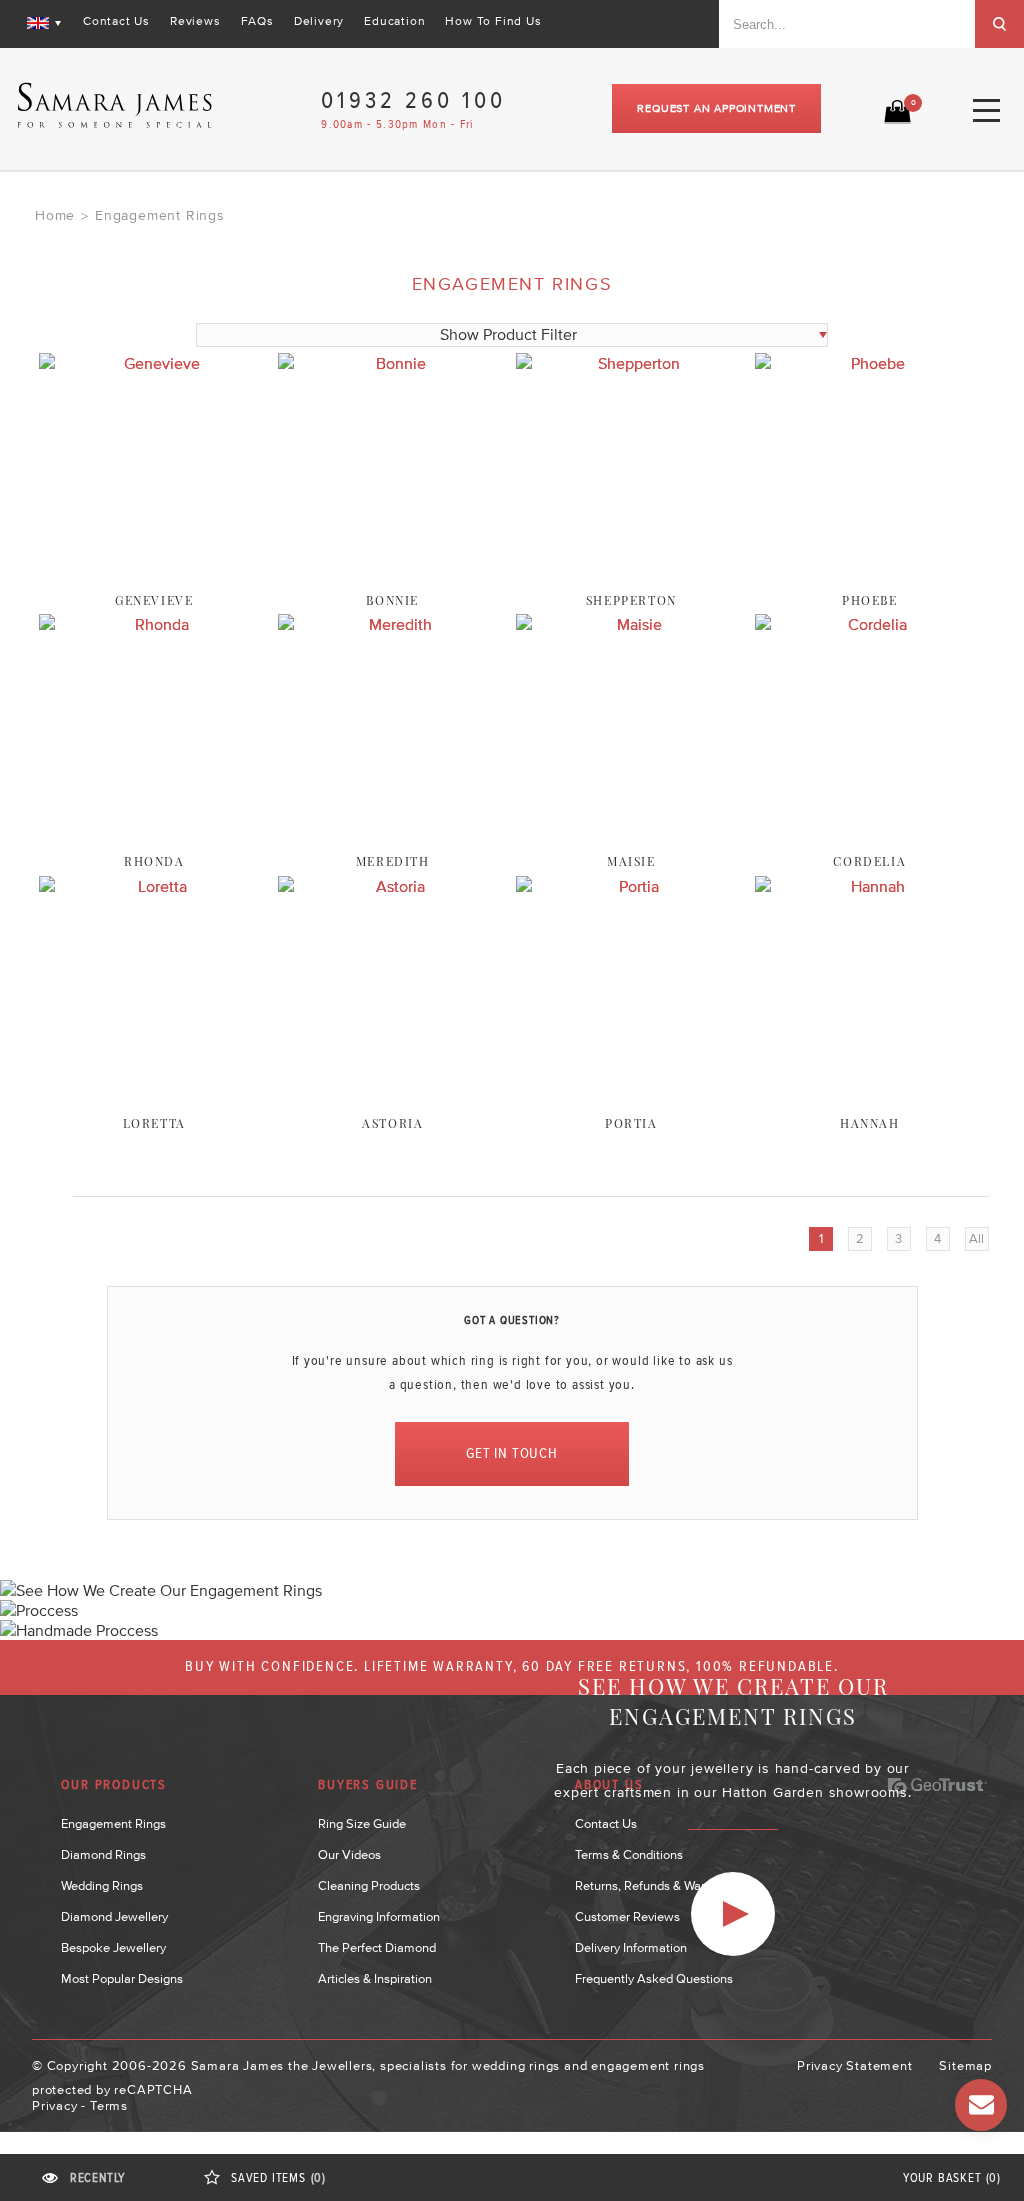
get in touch (512, 1453)
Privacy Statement (855, 2065)
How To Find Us (493, 21)
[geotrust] (937, 1786)
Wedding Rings (102, 1885)
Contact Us (116, 21)
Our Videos (349, 1854)
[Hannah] (870, 1100)
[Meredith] (393, 838)
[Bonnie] (393, 577)
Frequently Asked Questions (654, 1978)
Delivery (319, 21)
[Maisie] (631, 838)
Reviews (195, 21)
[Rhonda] (154, 838)
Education (394, 21)
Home (55, 215)
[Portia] (631, 1100)
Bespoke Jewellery (113, 1947)
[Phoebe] (870, 577)
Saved (278, 2178)
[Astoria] (393, 1100)
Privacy (55, 2105)
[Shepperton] (631, 577)
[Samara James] (115, 105)
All (976, 1238)
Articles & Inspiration (375, 1978)
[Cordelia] (870, 838)
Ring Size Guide (362, 1823)
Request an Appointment (716, 108)
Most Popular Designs (122, 1978)
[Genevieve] (154, 577)
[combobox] (847, 24)
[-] (733, 1914)
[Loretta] (154, 1100)
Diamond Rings (103, 1854)
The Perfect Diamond (377, 1947)
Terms (109, 2105)
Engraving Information (379, 1916)
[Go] (999, 24)
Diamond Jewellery (114, 1916)
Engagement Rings (113, 1823)
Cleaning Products (369, 1885)
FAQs (257, 21)
